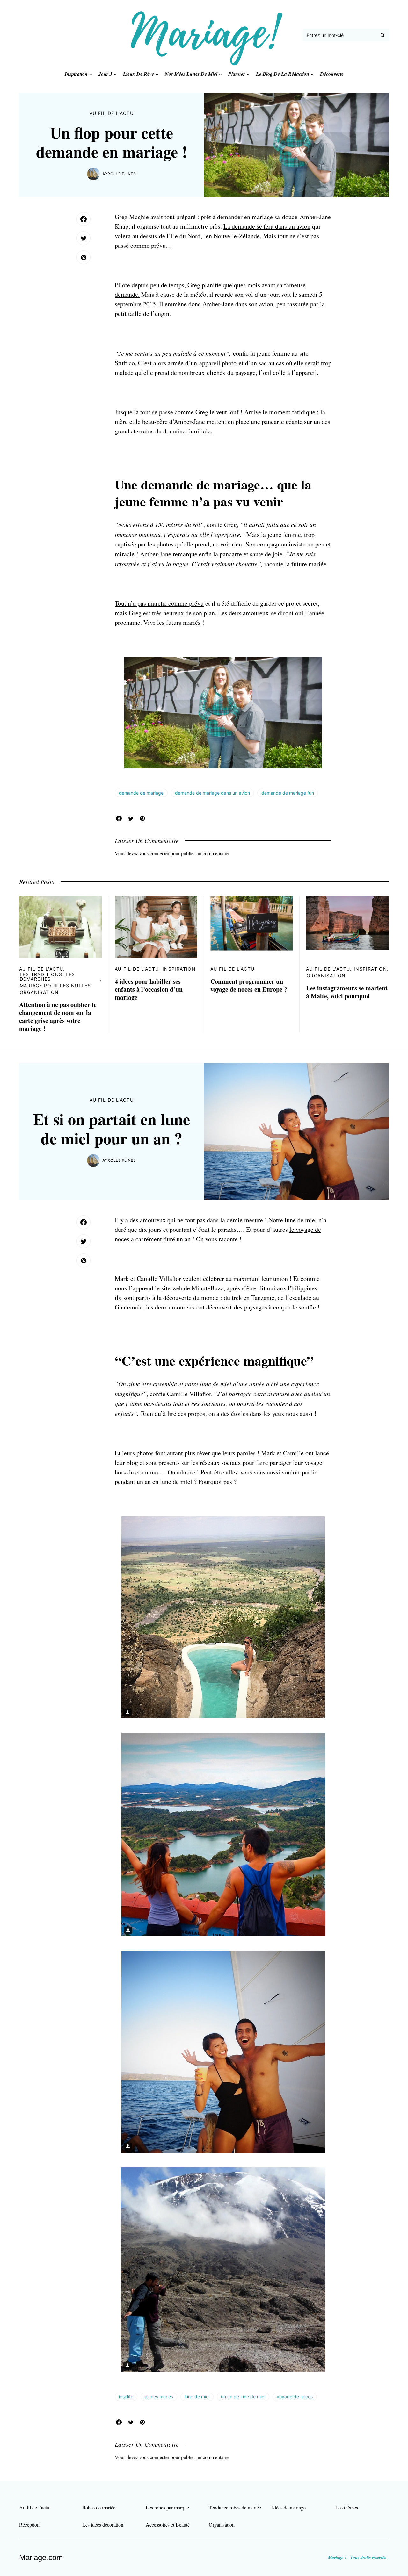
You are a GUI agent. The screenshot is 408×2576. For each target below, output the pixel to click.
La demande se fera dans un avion (267, 226)
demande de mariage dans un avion (212, 793)
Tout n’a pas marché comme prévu (159, 603)
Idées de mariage (289, 2507)
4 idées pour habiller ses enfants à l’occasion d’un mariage (149, 989)
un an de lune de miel (243, 2397)
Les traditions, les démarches (47, 977)
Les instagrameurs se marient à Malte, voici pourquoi (347, 992)
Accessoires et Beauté (168, 2525)
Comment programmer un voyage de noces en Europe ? (249, 985)
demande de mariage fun (288, 793)
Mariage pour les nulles (55, 985)
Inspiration (179, 969)
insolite (126, 2397)
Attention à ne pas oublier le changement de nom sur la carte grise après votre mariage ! (58, 1017)
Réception (29, 2525)
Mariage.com (41, 2557)
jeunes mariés (159, 2397)
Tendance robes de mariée (235, 2507)
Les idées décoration (103, 2525)
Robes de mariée (99, 2507)
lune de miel (197, 2397)
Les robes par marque (167, 2507)
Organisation (39, 992)
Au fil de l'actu (112, 113)
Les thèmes (347, 2507)
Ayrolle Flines (119, 174)
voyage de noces (295, 2397)
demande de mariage (141, 793)
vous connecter (154, 853)
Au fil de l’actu (34, 2507)
